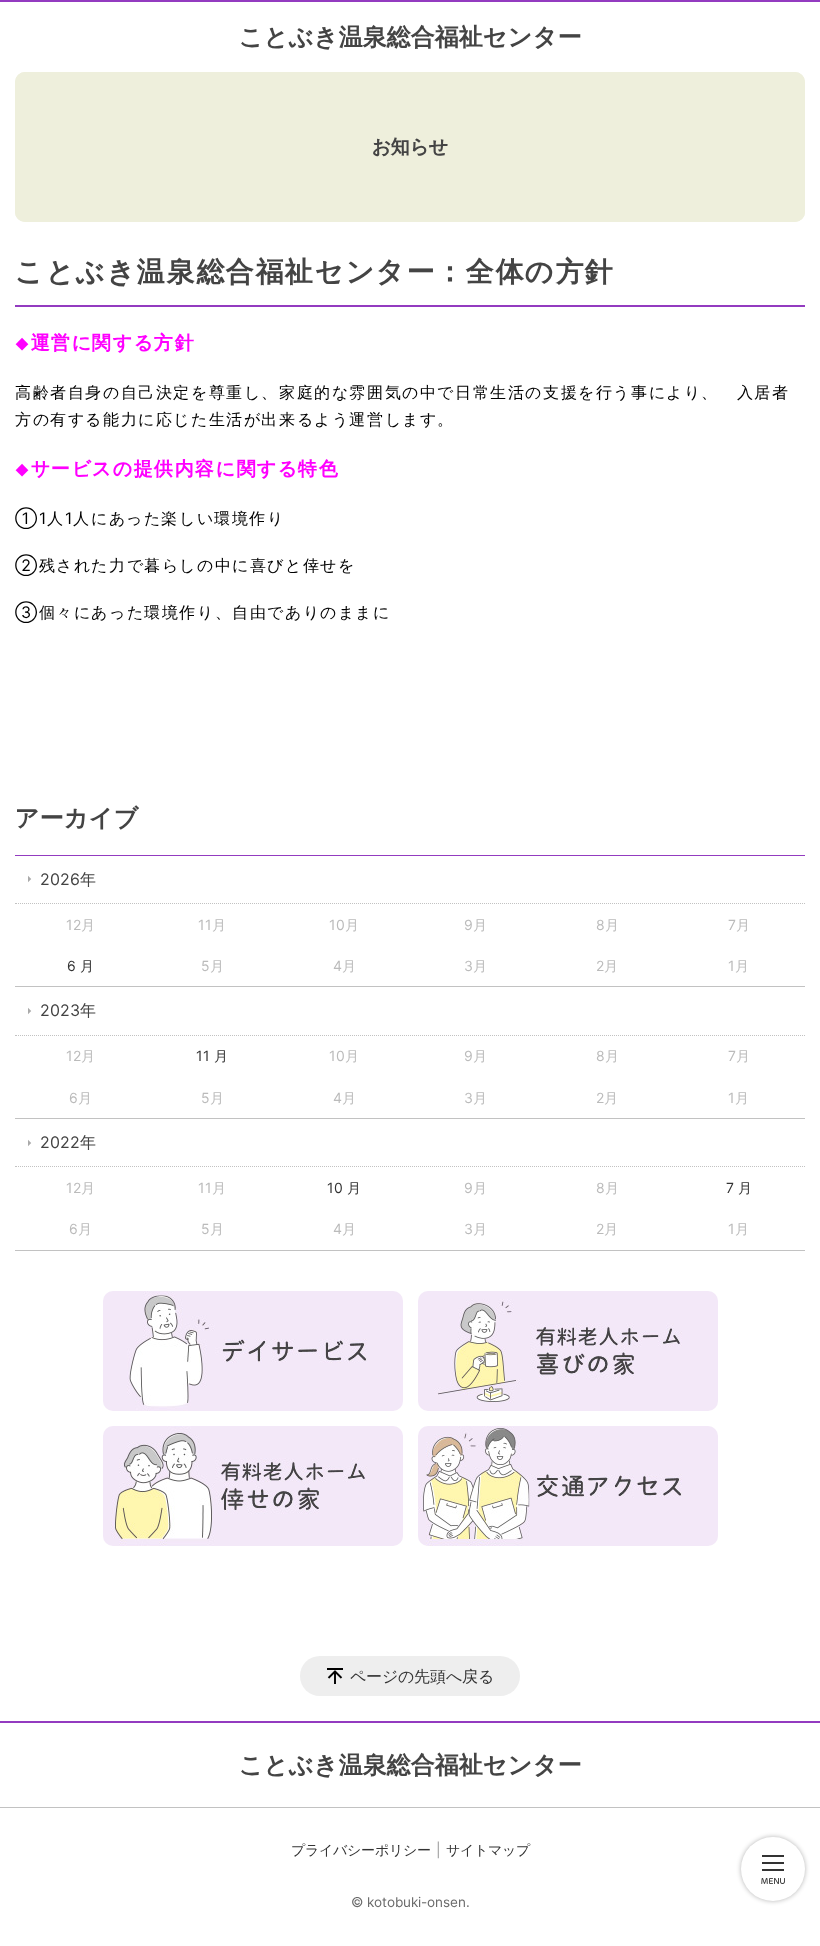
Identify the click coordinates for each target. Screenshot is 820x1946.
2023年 (68, 1010)
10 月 (344, 1187)
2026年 (68, 879)
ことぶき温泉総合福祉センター (410, 36)
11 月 (212, 1055)
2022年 (68, 1142)
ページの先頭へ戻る (422, 1676)
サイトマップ (488, 1849)
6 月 (80, 965)
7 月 (739, 1187)
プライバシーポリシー (361, 1849)
